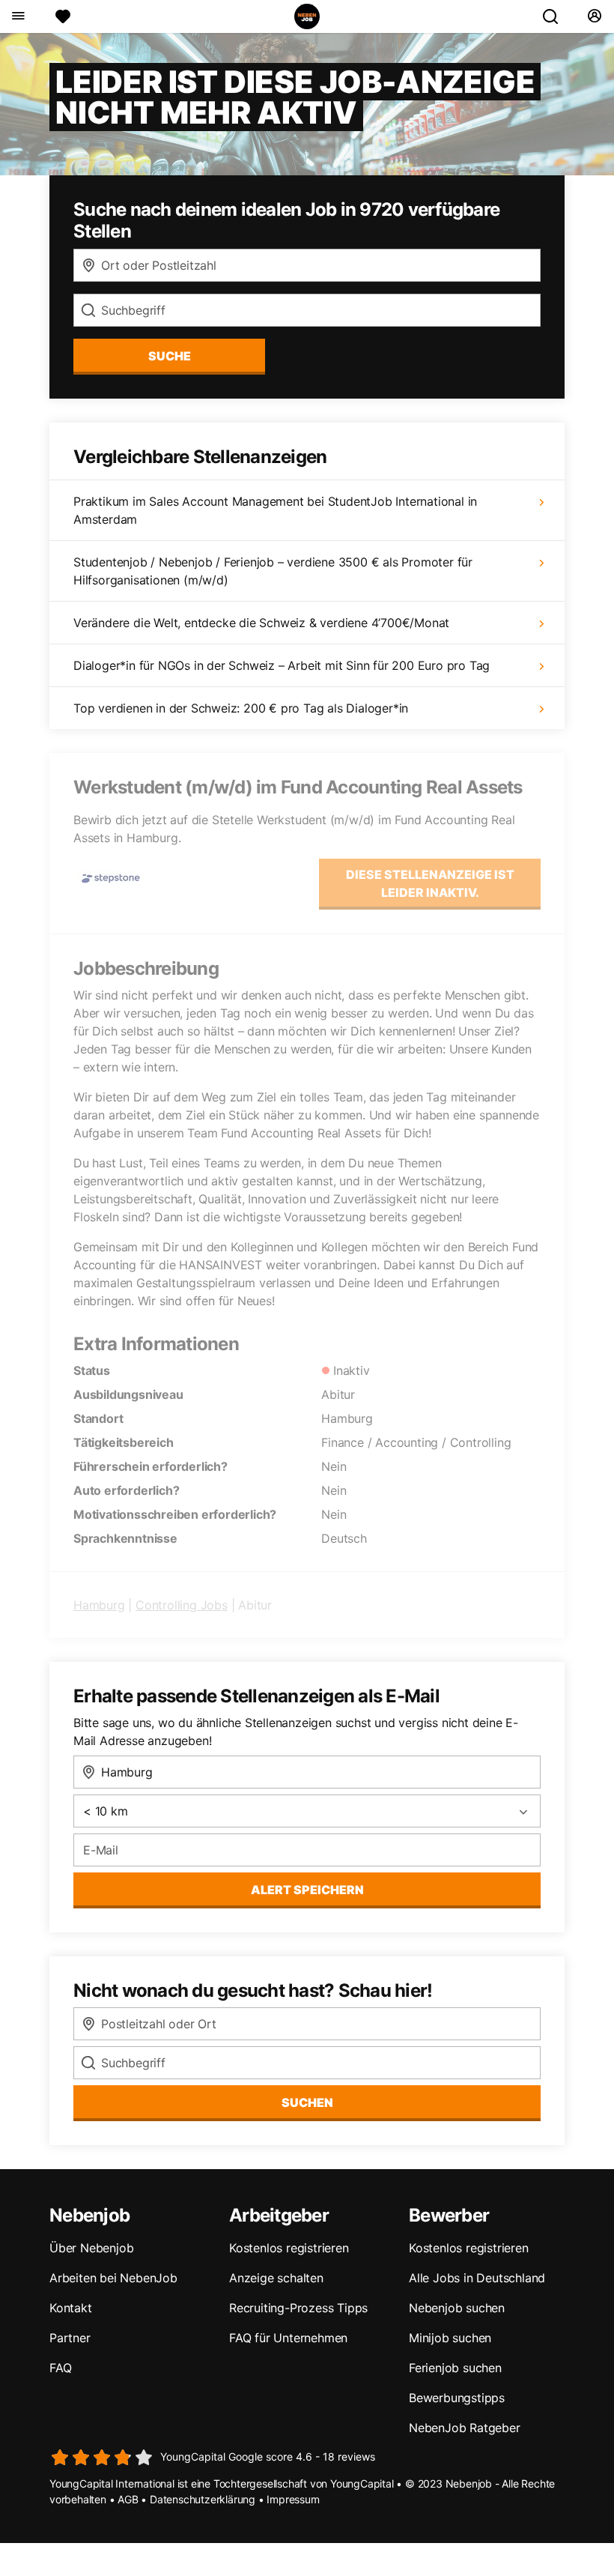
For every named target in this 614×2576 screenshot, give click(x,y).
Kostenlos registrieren (289, 2248)
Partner (70, 2338)
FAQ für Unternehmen (288, 2338)
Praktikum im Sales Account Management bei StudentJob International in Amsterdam (275, 510)
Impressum (293, 2499)
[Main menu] (18, 16)
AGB (128, 2499)
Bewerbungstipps (457, 2398)
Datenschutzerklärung (203, 2499)
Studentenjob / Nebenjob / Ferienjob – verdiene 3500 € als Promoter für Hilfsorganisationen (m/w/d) (273, 571)
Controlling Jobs (182, 1605)
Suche (170, 356)
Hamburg (99, 1605)
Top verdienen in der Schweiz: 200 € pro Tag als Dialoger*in (241, 708)
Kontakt (71, 2308)
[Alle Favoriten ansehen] (63, 16)
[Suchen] (556, 16)
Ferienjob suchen (455, 2368)
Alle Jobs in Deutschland (477, 2278)
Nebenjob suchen (457, 2308)
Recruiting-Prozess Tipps (298, 2308)
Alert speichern (307, 1890)
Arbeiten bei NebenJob (113, 2278)
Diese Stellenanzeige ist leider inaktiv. (430, 883)
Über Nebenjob (91, 2248)
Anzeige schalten (276, 2278)
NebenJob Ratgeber (465, 2428)
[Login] (594, 16)
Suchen (307, 2102)
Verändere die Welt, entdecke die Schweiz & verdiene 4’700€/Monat (261, 623)
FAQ (60, 2368)
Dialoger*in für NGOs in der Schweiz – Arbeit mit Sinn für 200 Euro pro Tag (282, 665)
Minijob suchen (450, 2338)
